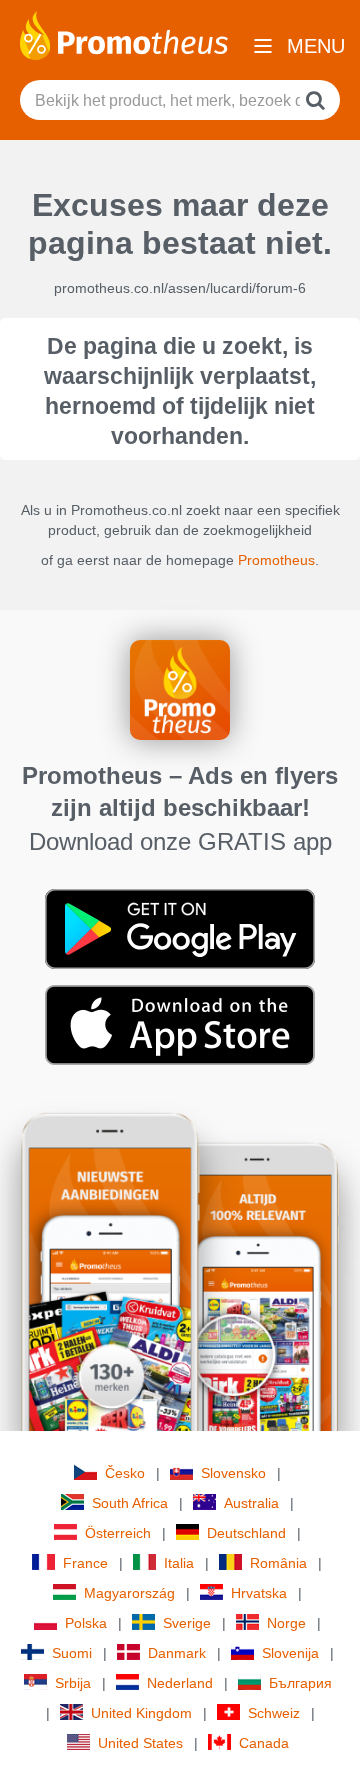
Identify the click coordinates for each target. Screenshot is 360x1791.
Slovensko (233, 1473)
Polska (86, 1623)
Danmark (177, 1653)
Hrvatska (259, 1593)
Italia (179, 1563)
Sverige (187, 1623)
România (278, 1563)
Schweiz (274, 1713)
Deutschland (246, 1533)
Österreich (118, 1533)
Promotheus (276, 560)
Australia (251, 1503)
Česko (125, 1473)
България (300, 1683)
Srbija (73, 1683)
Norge (286, 1623)
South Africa (130, 1503)
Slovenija (290, 1653)
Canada (264, 1743)
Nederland (180, 1683)
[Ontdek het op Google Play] (180, 928)
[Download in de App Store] (180, 1024)
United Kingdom (141, 1713)
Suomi (72, 1653)
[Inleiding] (124, 34)
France (85, 1563)
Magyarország (129, 1593)
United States (140, 1743)
